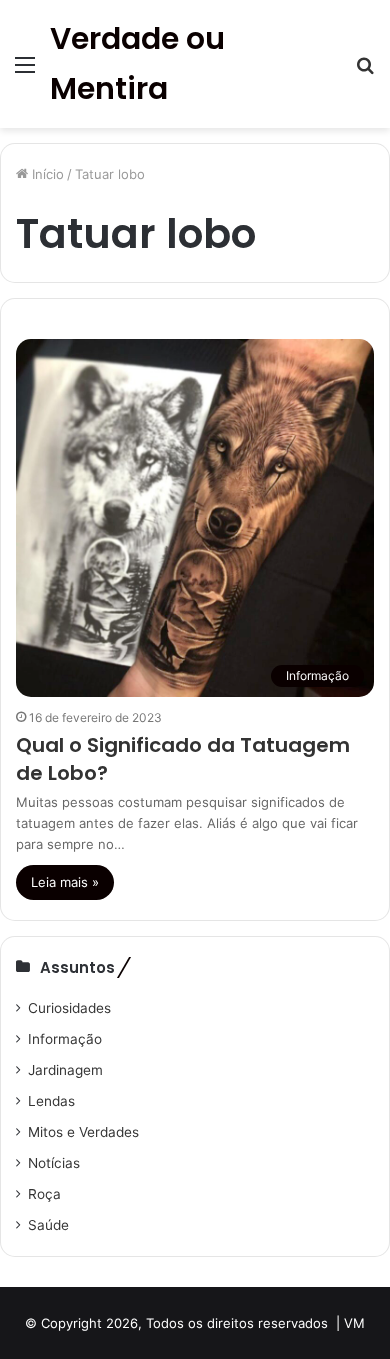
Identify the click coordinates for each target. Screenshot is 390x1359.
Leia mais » (65, 882)
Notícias (54, 1163)
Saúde (48, 1225)
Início (46, 174)
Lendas (51, 1101)
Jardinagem (65, 1070)
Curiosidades (69, 1008)
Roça (44, 1194)
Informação (65, 1039)
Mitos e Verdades (83, 1132)
